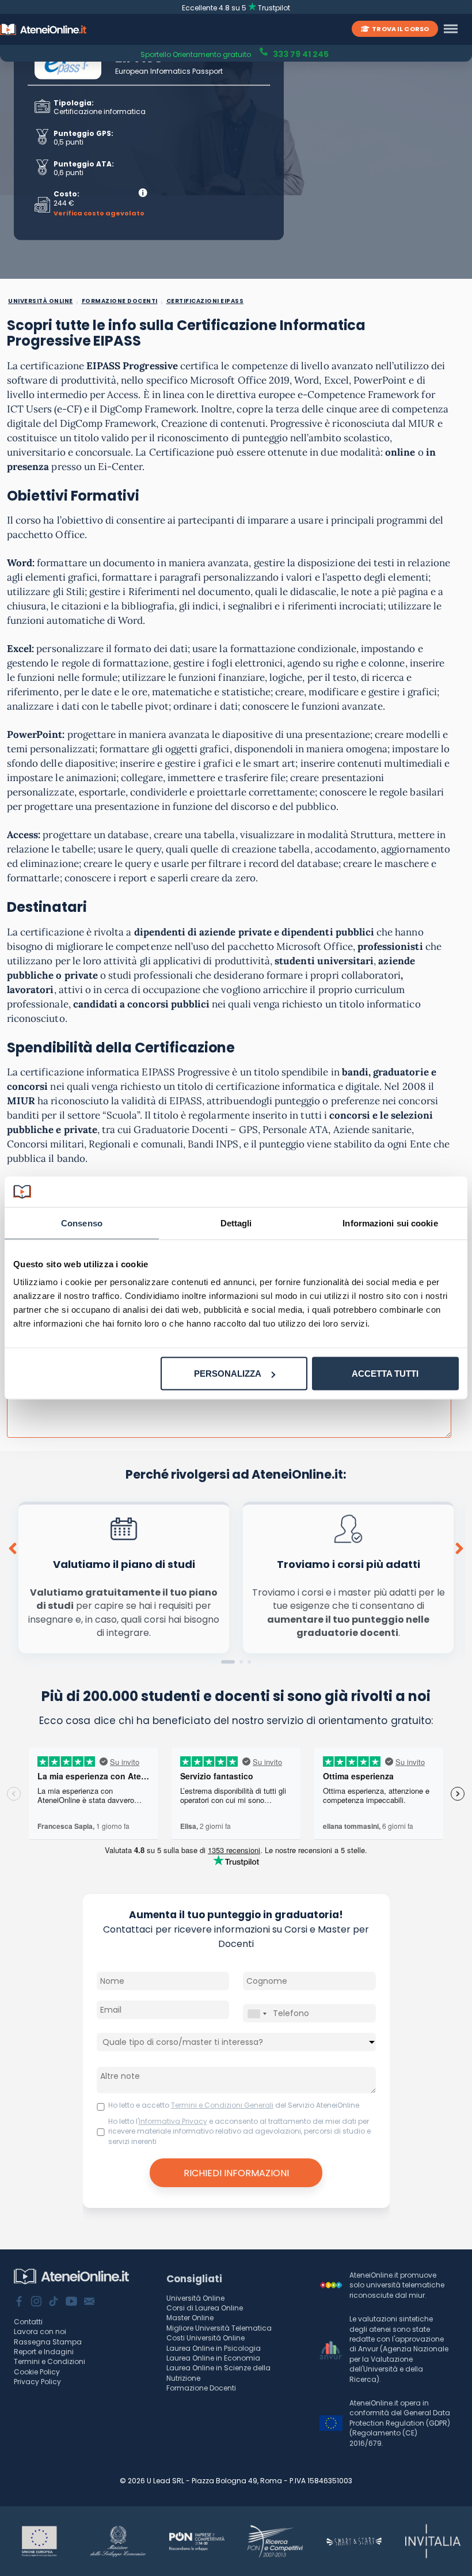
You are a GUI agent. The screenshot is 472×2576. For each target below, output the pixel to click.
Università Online (195, 2298)
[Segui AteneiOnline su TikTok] (54, 2302)
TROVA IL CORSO (400, 29)
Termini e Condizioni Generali (222, 2105)
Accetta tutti (385, 1374)
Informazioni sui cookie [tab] (390, 1223)
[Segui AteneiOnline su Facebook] (19, 2302)
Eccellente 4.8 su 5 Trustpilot (236, 8)
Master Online (190, 2318)
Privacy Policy (37, 2382)
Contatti (28, 2322)
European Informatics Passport (169, 71)
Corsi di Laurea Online (205, 2308)
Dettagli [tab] (236, 1223)
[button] (228, 1662)
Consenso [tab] (82, 1223)
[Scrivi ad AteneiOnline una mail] (89, 2302)
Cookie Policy (37, 2372)
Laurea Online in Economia (213, 2358)
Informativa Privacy (173, 2121)
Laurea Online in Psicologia (214, 2348)
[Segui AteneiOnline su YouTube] (71, 2302)
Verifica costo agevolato (99, 213)
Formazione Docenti (201, 2388)
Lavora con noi (40, 2331)
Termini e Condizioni (50, 2361)
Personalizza (228, 1374)
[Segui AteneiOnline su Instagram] (36, 2302)
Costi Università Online (205, 2338)
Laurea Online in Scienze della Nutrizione (218, 2373)
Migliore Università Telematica (219, 2328)
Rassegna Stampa (48, 2342)
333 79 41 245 (300, 53)
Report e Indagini (44, 2352)
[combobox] (257, 2014)
